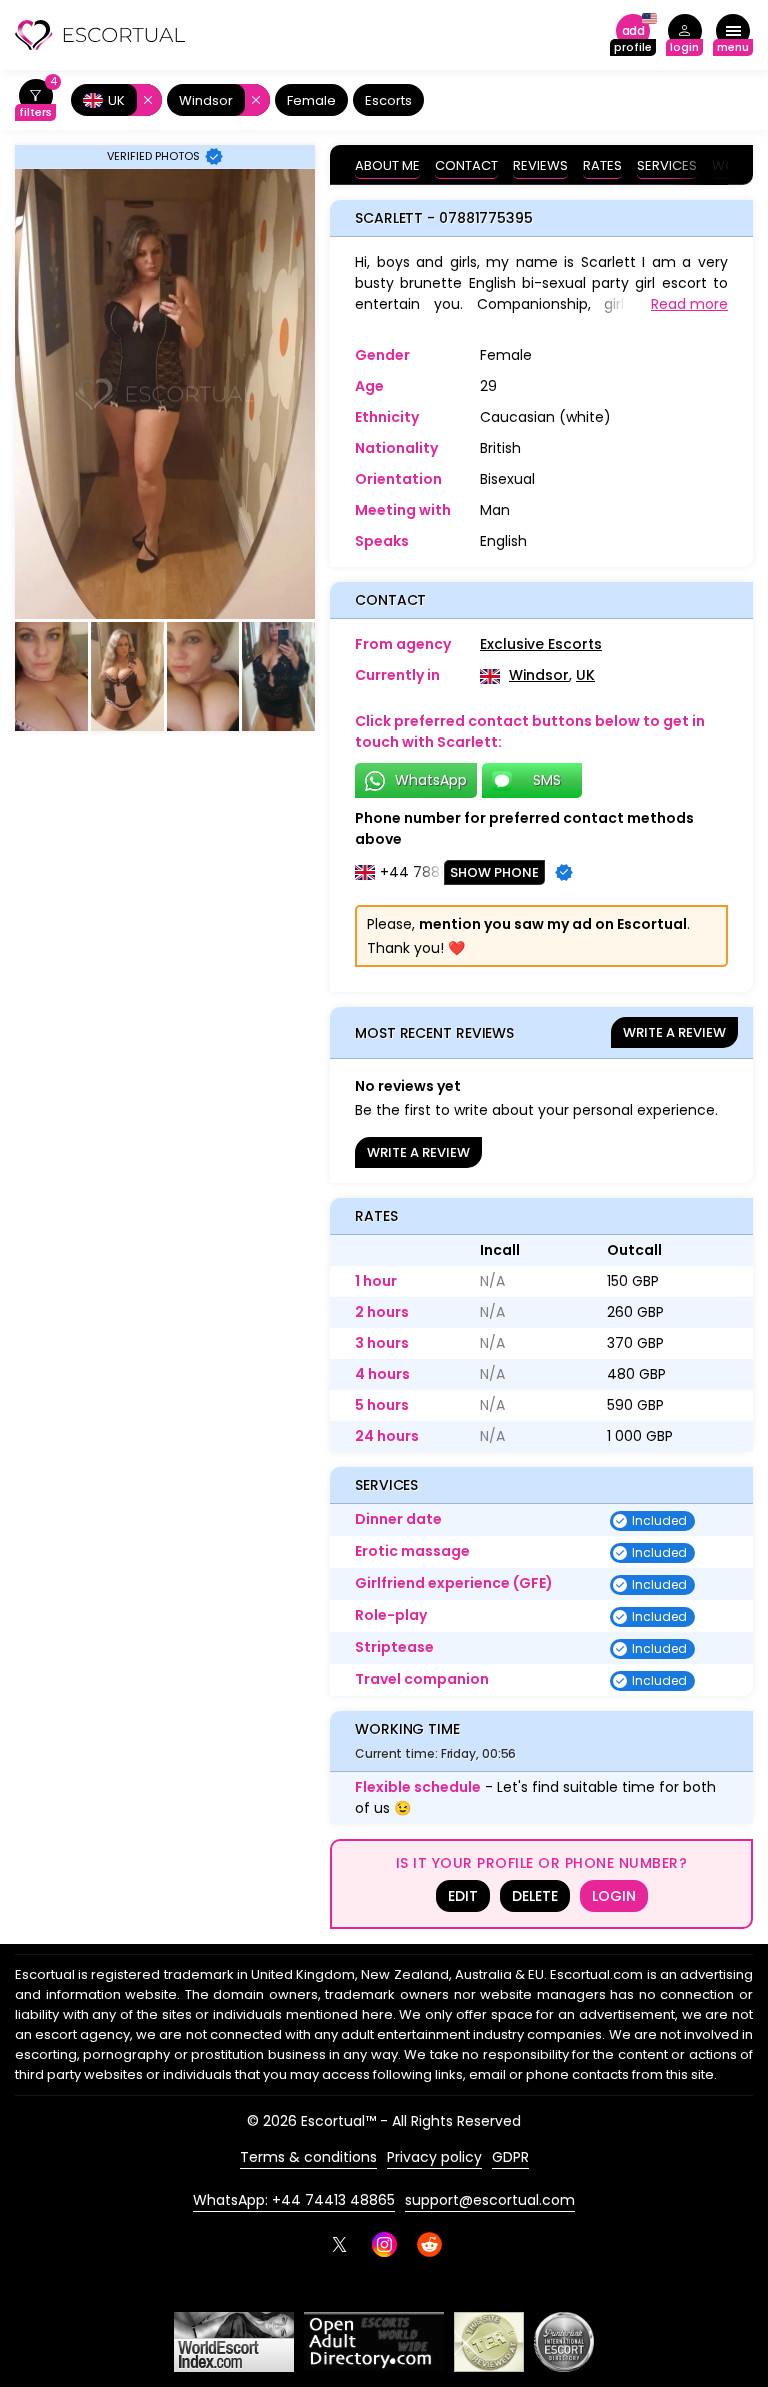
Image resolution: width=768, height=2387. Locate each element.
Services (667, 165)
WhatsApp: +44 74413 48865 (294, 2200)
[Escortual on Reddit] (429, 2244)
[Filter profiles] (35, 100)
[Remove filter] (144, 100)
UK (585, 675)
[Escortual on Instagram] (384, 2244)
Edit (463, 1896)
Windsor (539, 675)
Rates (602, 165)
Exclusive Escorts (541, 644)
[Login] (684, 35)
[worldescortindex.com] (234, 2342)
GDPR (510, 2157)
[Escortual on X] (339, 2244)
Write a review (674, 1032)
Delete (535, 1896)
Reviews (540, 165)
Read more (689, 304)
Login (614, 1896)
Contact (466, 165)
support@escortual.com (490, 2200)
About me (387, 165)
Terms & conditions (308, 2157)
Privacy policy (434, 2157)
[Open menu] (733, 35)
